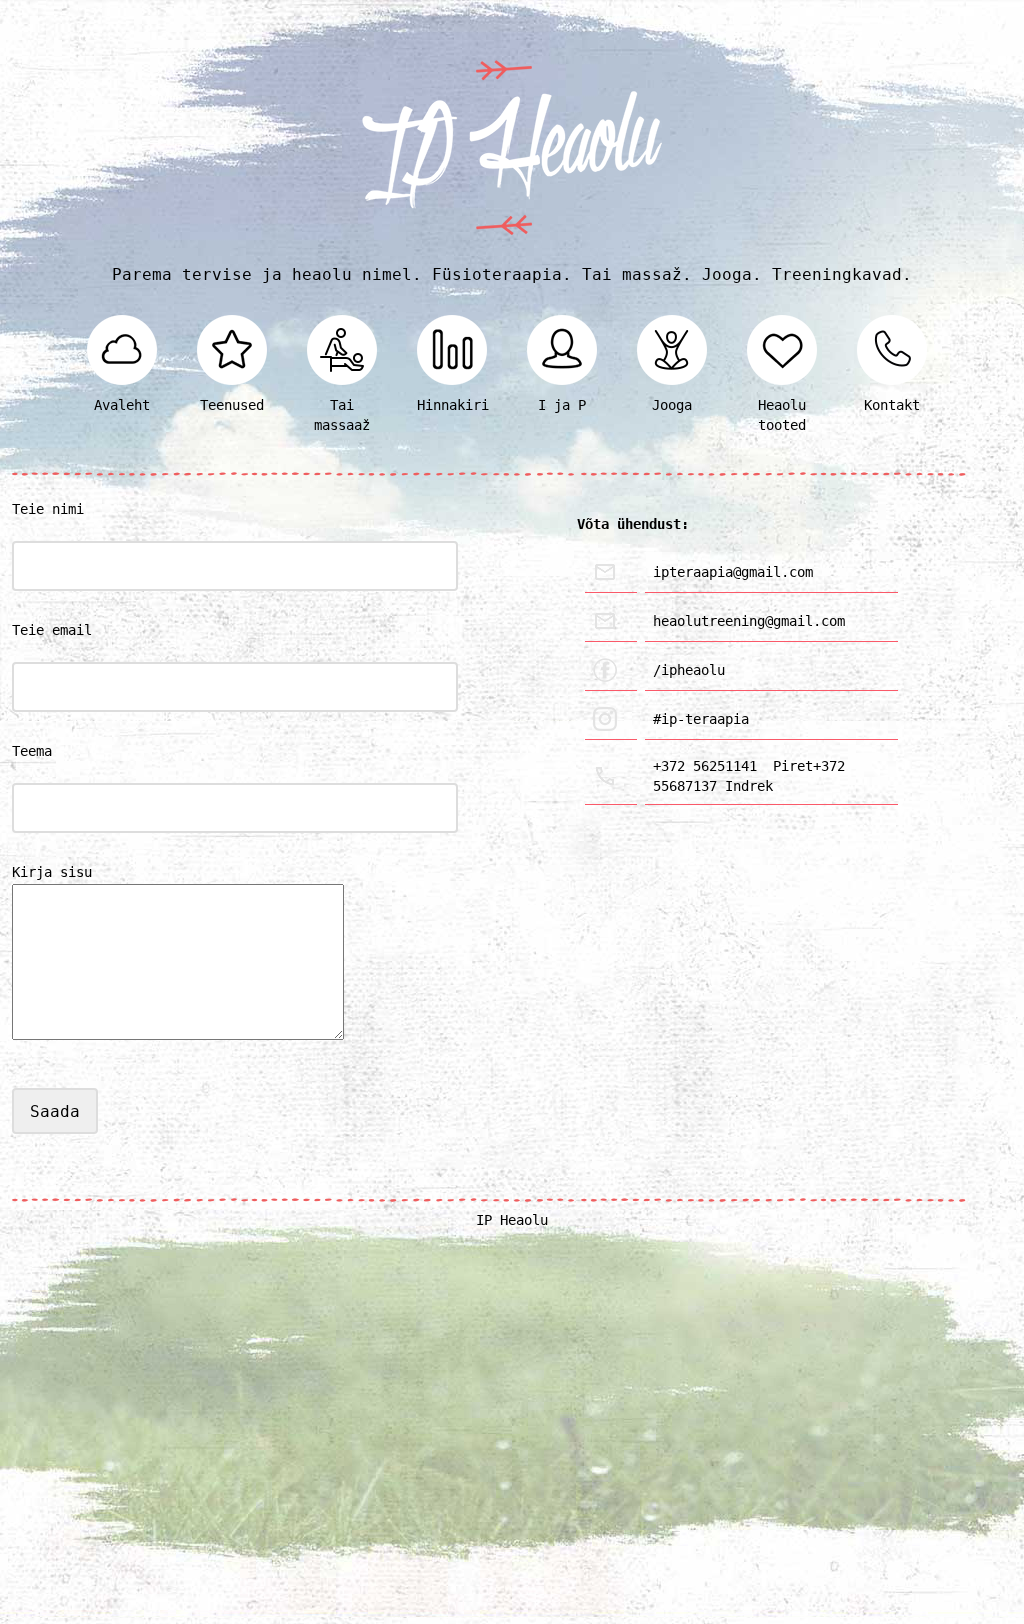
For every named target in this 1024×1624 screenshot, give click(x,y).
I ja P (562, 405)
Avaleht (122, 405)
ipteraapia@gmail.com (733, 572)
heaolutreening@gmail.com (749, 621)
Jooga (672, 405)
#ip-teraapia (701, 719)
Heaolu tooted (782, 415)
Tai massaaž (342, 415)
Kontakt (892, 405)
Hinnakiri (452, 405)
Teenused (232, 405)
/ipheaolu (689, 670)
